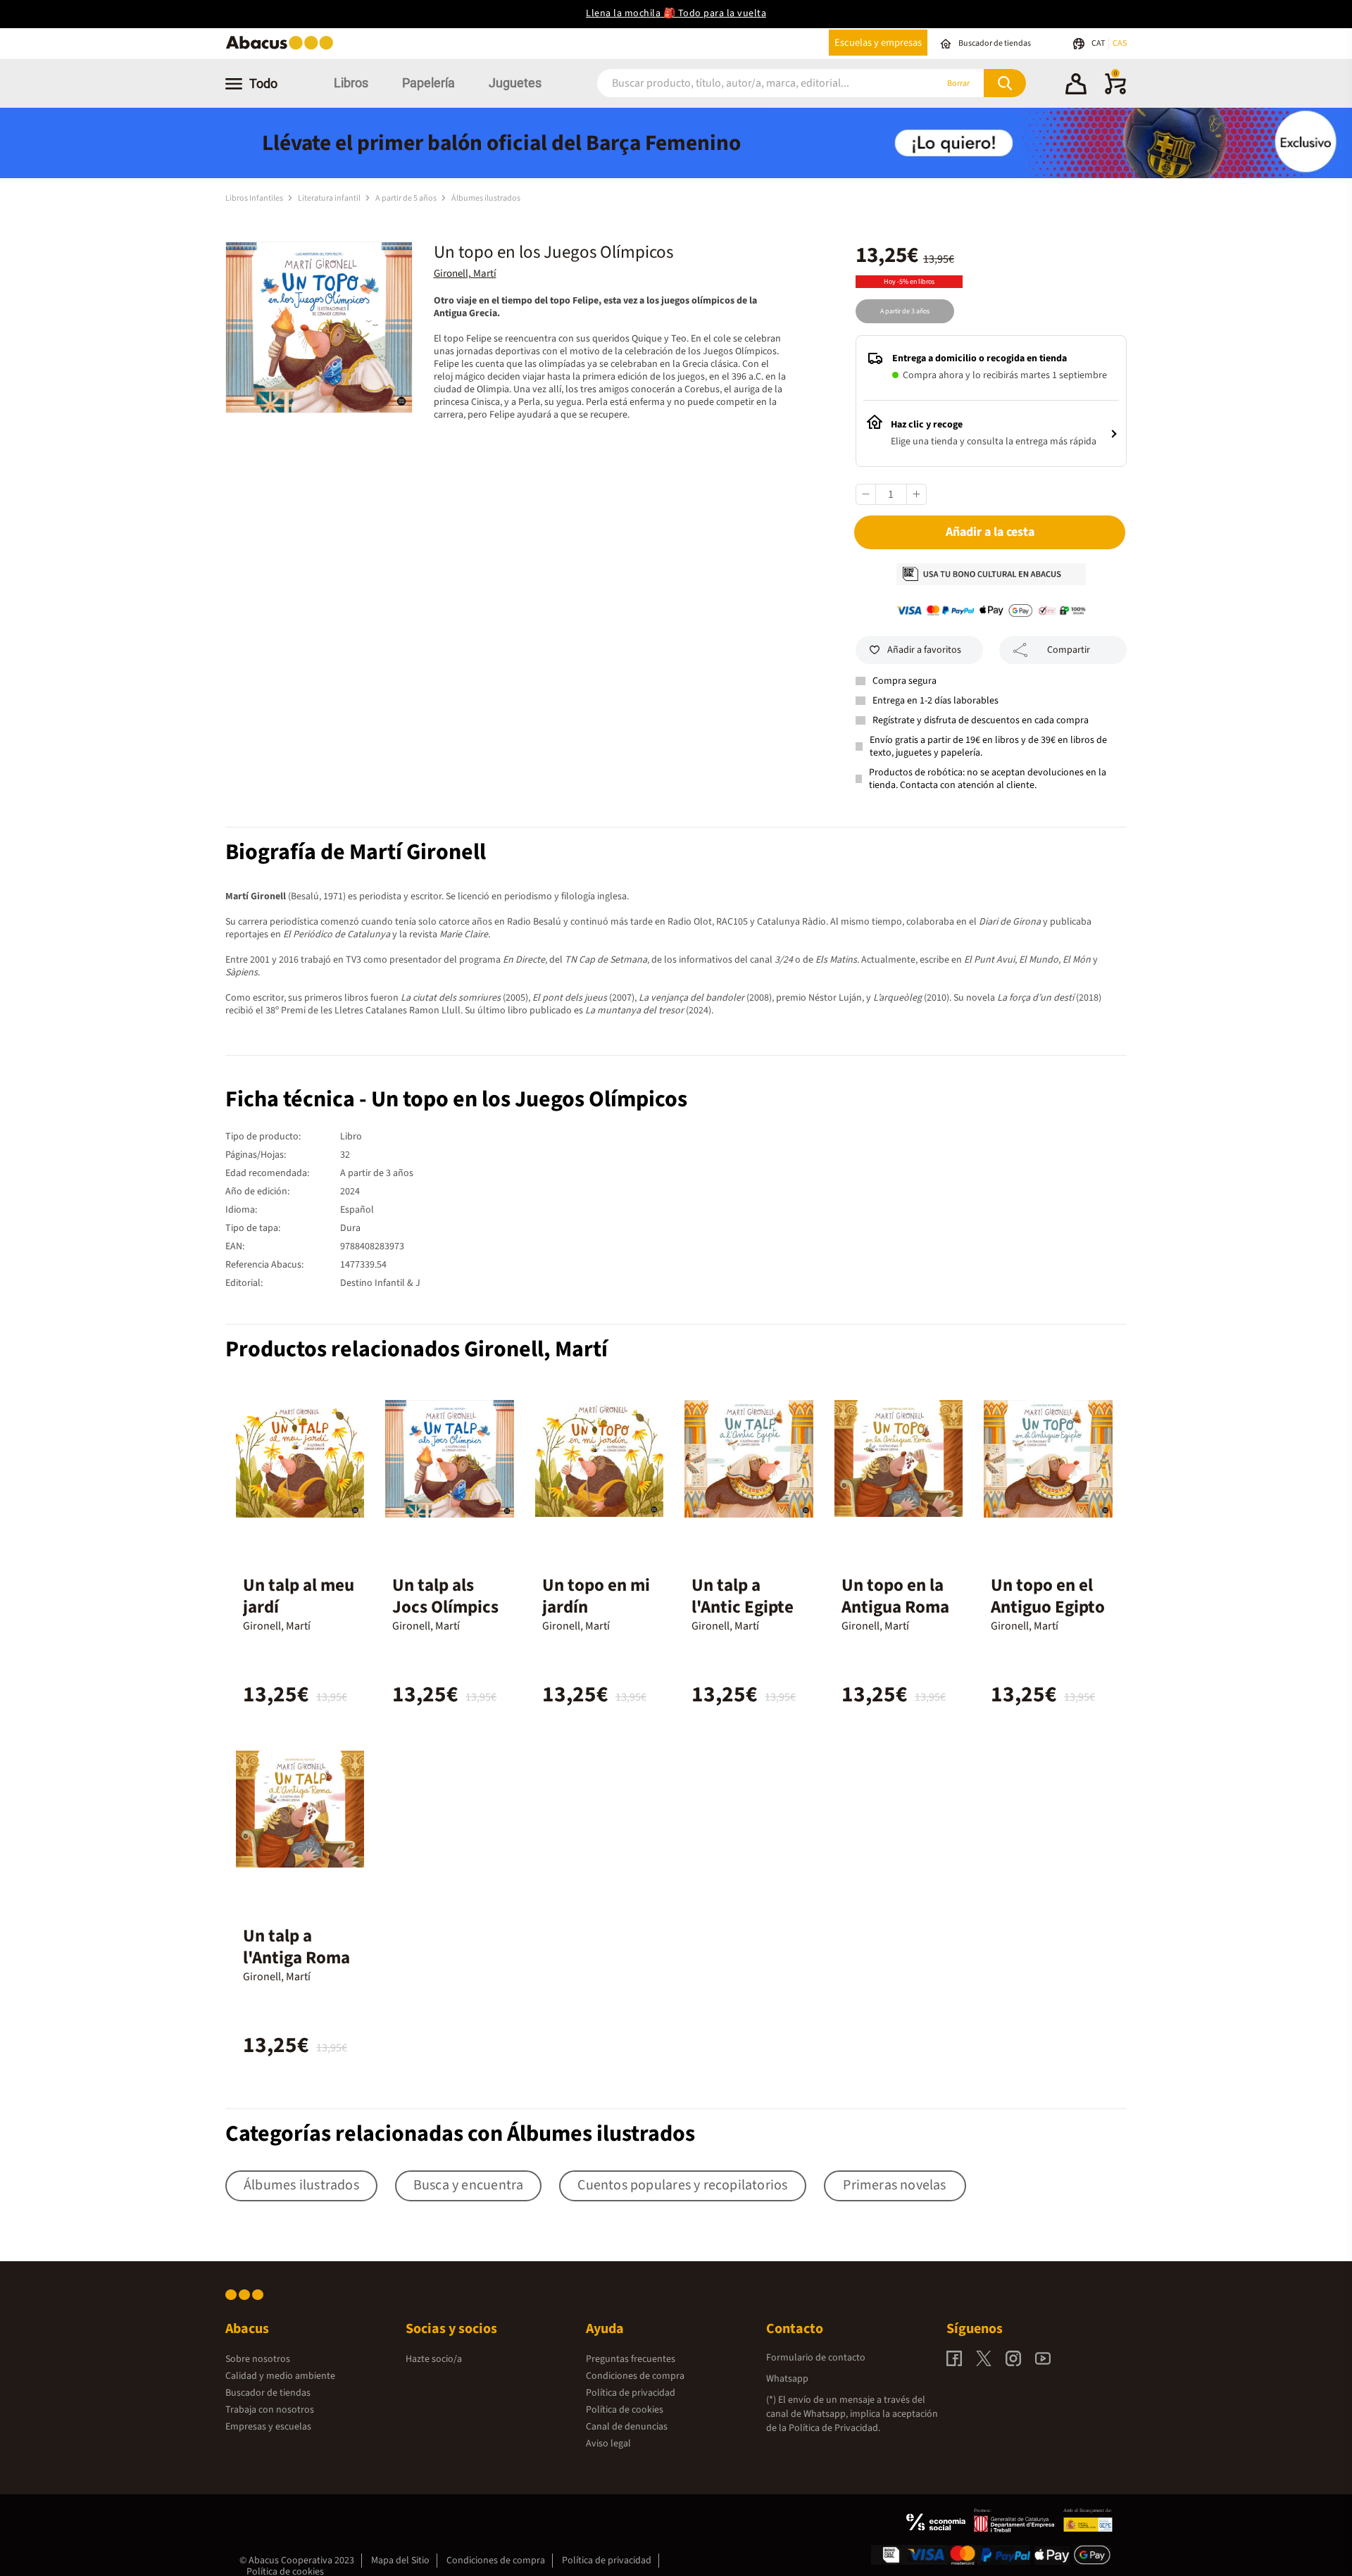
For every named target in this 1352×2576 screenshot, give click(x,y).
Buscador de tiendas (268, 2393)
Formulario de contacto (816, 2358)
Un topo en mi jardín (596, 1596)
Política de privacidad (631, 2393)
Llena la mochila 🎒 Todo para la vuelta (676, 13)
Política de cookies (625, 2410)
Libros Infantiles (255, 198)
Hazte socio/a (434, 2359)
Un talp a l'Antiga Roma (296, 1947)
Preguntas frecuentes (631, 2359)
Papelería (428, 83)
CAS (1120, 43)
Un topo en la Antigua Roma (895, 1596)
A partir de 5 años (407, 198)
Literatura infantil (330, 198)
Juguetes (515, 83)
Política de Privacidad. (834, 2428)
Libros (351, 83)
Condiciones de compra (635, 2376)
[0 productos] (1115, 92)
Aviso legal (608, 2444)
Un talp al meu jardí (299, 1596)
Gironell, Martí (465, 274)
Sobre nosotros (258, 2359)
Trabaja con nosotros (270, 2410)
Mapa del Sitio (400, 2561)
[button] (1076, 86)
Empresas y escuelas (268, 2427)
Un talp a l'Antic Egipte (743, 1596)
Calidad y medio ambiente (280, 2376)
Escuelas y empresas (878, 43)
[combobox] (748, 83)
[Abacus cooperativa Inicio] (283, 48)
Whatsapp (787, 2379)
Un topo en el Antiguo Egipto (1048, 1596)
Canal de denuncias (627, 2427)
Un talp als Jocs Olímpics (445, 1596)
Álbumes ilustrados (486, 198)
